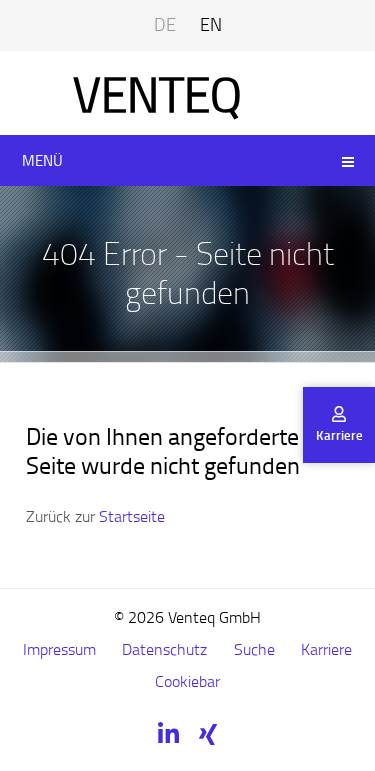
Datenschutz (164, 649)
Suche (254, 649)
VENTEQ (157, 93)
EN (211, 24)
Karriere (326, 649)
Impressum (59, 649)
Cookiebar (187, 681)
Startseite (132, 516)
